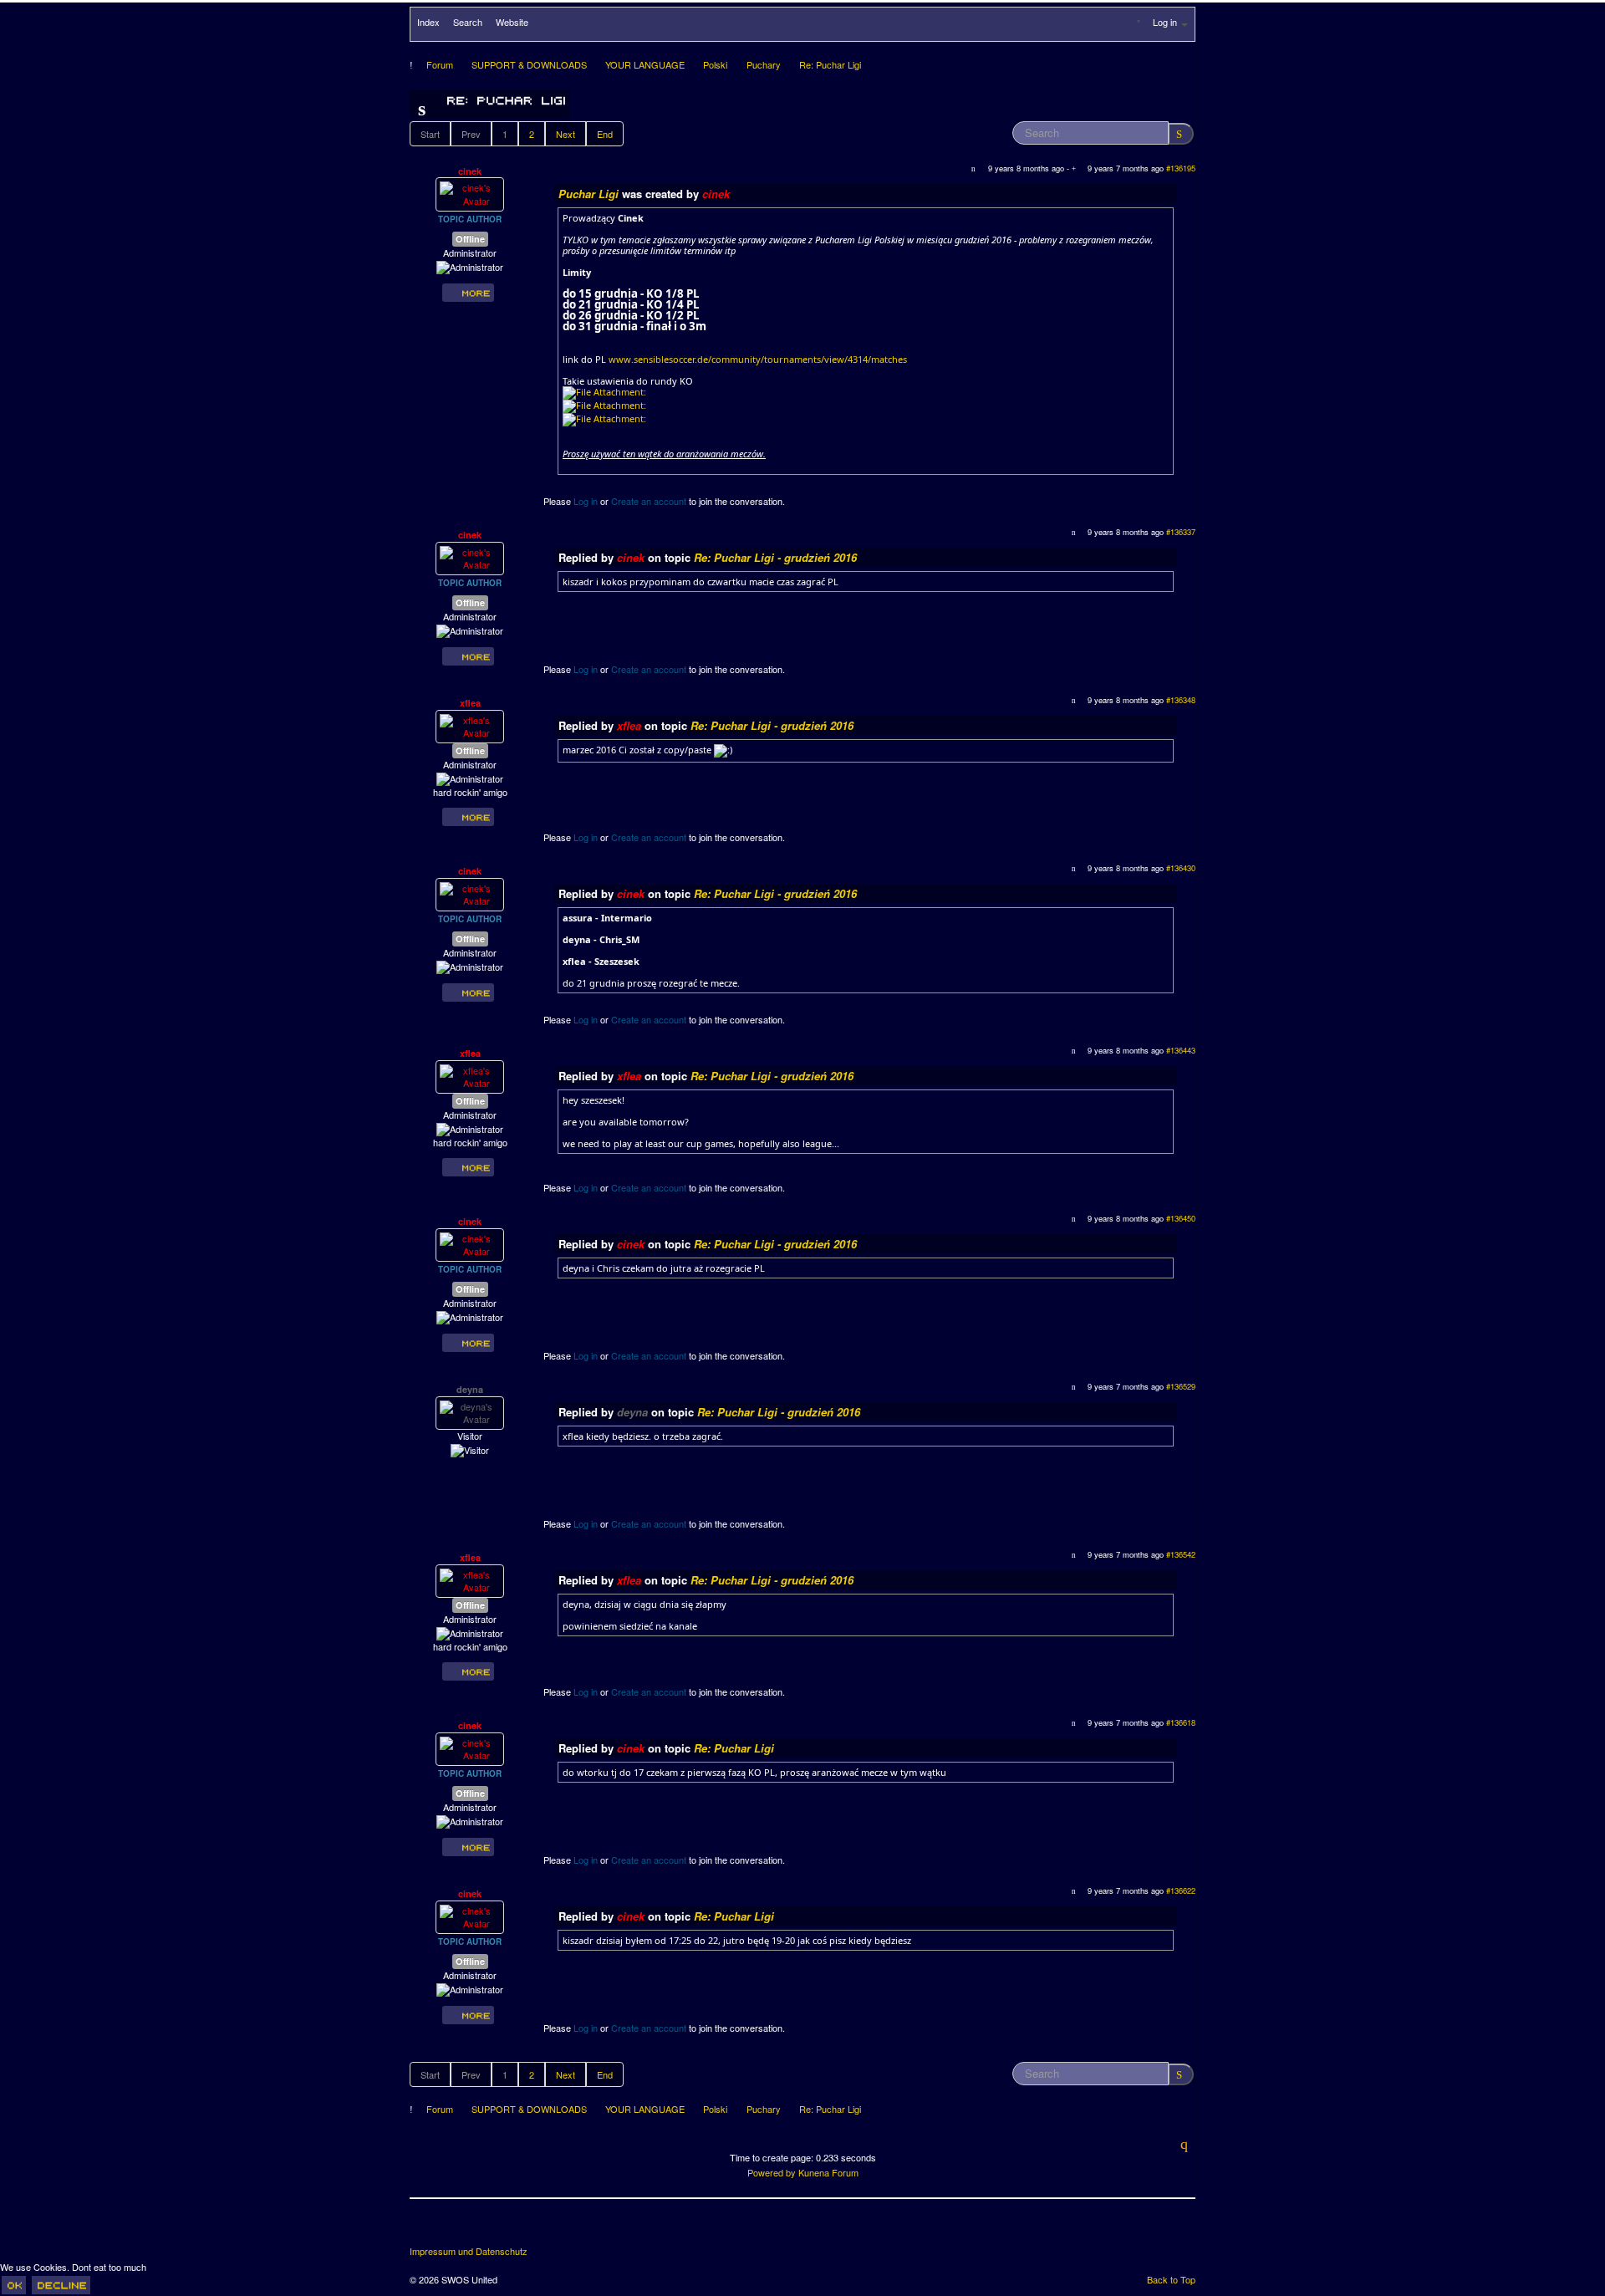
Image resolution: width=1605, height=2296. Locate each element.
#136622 (1181, 1890)
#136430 (1181, 868)
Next (566, 134)
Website (512, 22)
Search (468, 22)
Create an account (649, 501)
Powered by (772, 2172)
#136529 (1181, 1386)
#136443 (1181, 1050)
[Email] (517, 2228)
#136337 (1181, 532)
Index (428, 22)
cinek (470, 171)
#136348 (1181, 700)
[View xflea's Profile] (470, 725)
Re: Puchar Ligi (734, 1748)
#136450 (1181, 1218)
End (605, 134)
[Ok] (14, 2285)
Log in (586, 501)
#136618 (1181, 1722)
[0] (604, 392)
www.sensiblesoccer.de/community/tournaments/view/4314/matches (758, 359)
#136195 (1181, 168)
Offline (470, 239)
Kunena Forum (828, 2172)
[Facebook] (424, 2228)
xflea (470, 703)
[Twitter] (455, 2228)
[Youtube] (486, 2228)
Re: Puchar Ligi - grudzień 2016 (775, 557)
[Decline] (61, 2285)
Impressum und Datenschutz (469, 2251)
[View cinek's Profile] (470, 193)
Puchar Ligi (590, 194)
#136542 (1181, 1554)
